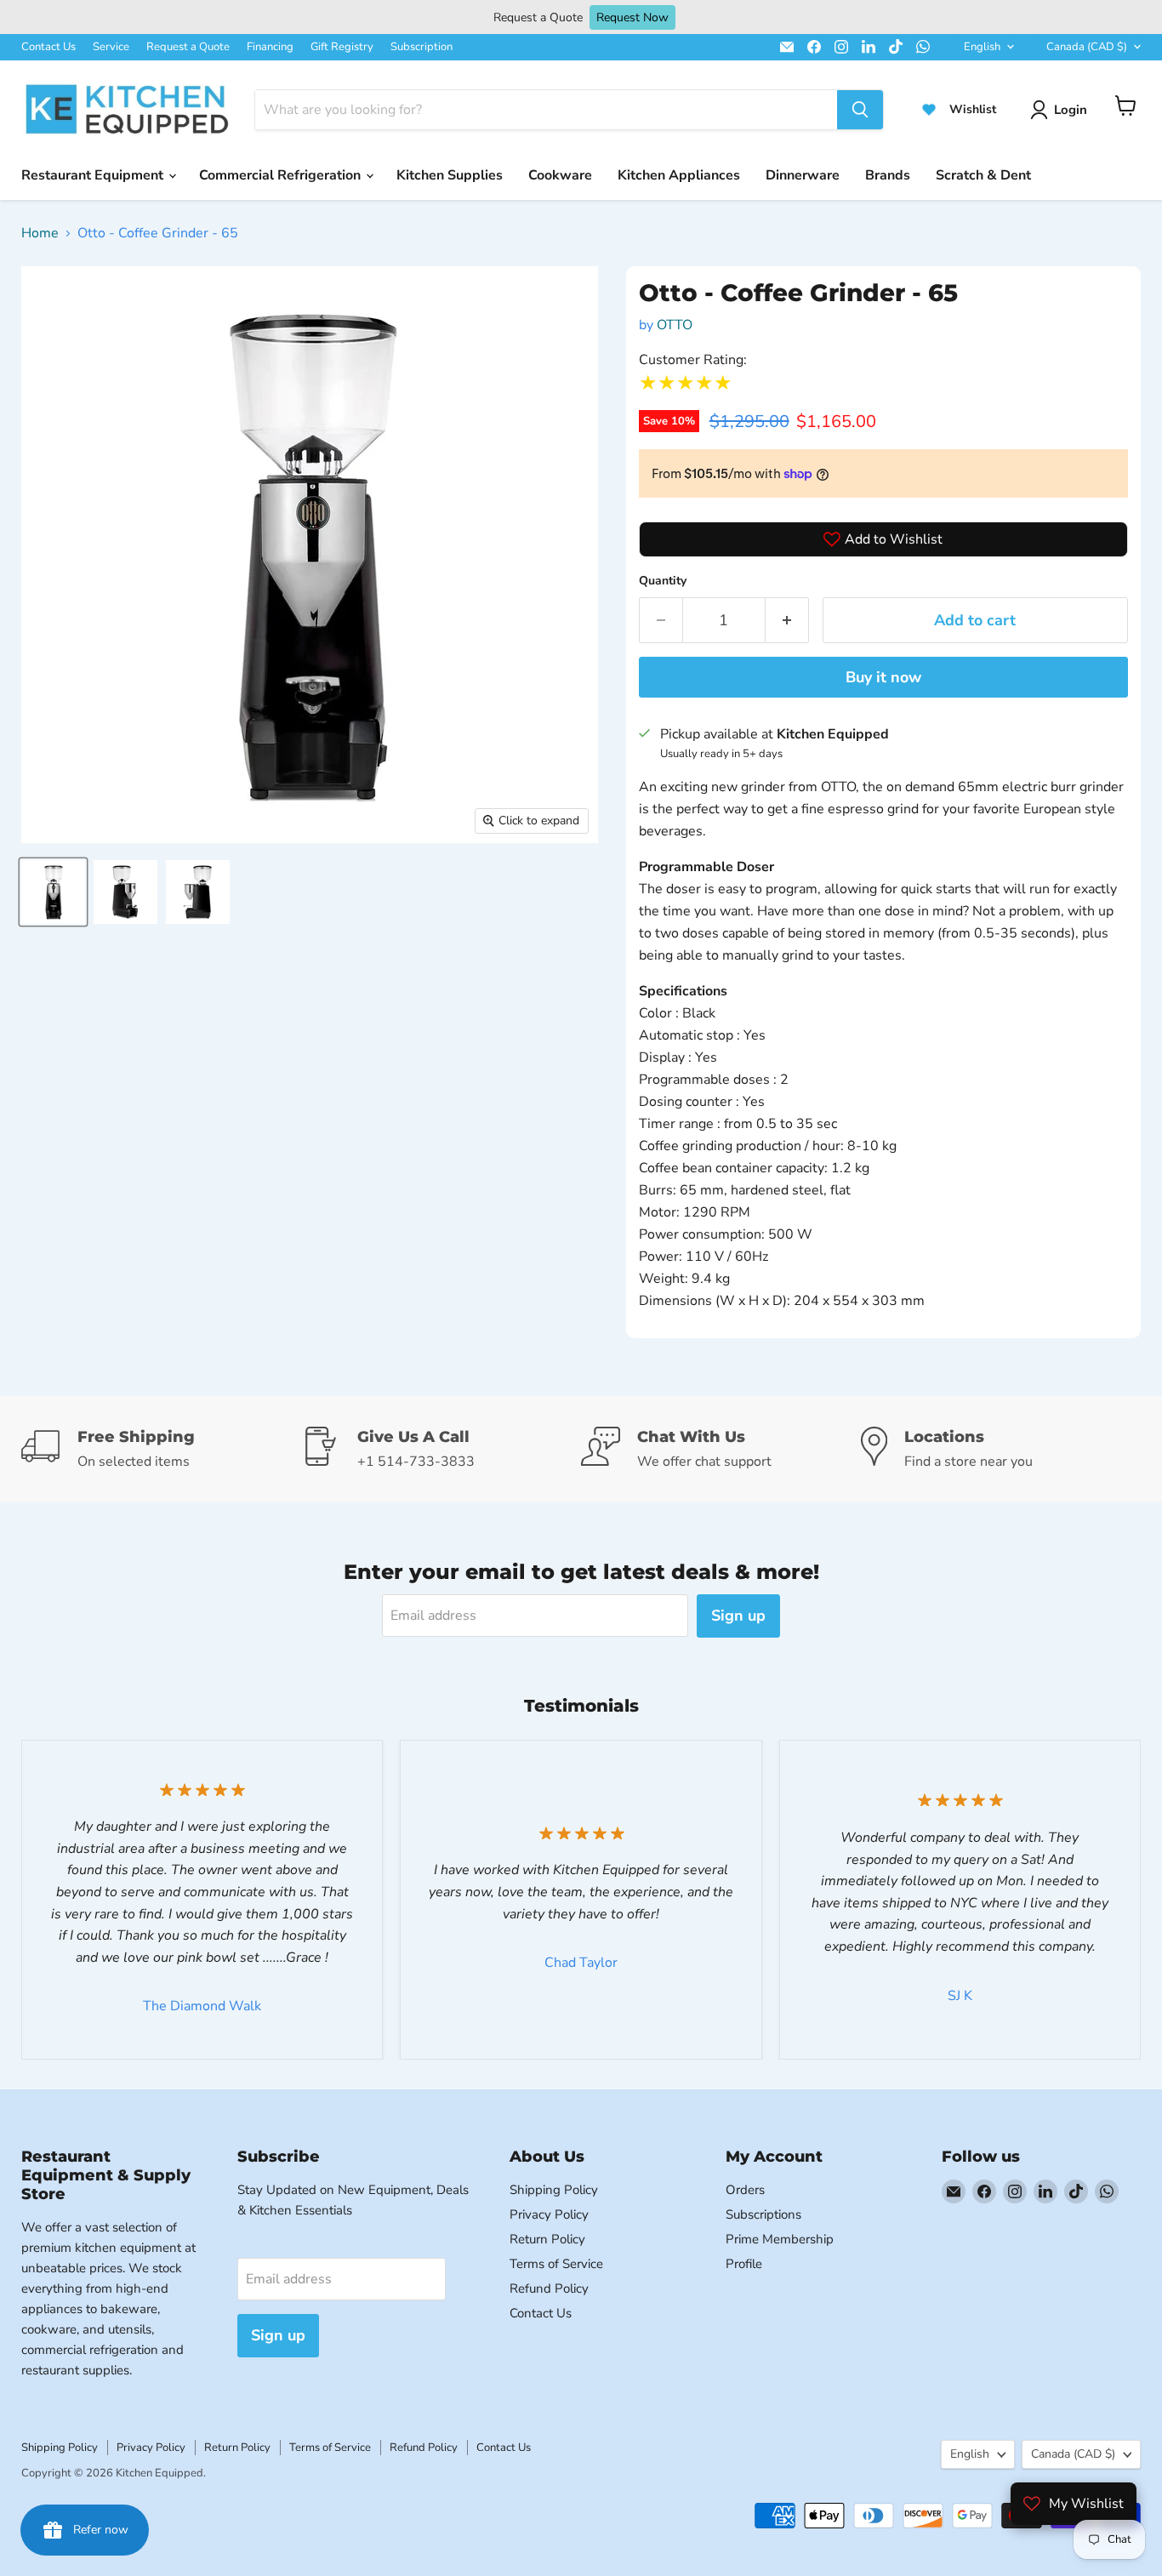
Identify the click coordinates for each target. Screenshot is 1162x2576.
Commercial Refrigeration (282, 175)
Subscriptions (763, 2214)
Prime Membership (780, 2239)
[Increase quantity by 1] (787, 621)
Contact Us (48, 47)
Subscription (422, 47)
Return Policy (547, 2239)
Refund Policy (549, 2288)
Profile (744, 2264)
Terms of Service (556, 2264)
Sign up (738, 1616)
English (982, 47)
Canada (1087, 47)
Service (111, 47)
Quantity (663, 581)
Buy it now (883, 677)
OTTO (675, 325)
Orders (745, 2190)
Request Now (632, 17)
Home (40, 233)
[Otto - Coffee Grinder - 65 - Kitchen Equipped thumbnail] (53, 892)
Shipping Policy (554, 2190)
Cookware (560, 175)
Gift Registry (342, 47)
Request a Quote (188, 47)
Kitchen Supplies (450, 175)
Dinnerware (803, 175)
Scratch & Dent (983, 175)
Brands (888, 175)
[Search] (860, 110)
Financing (270, 47)
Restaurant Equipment (94, 175)
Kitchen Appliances (679, 175)
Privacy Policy (549, 2214)
